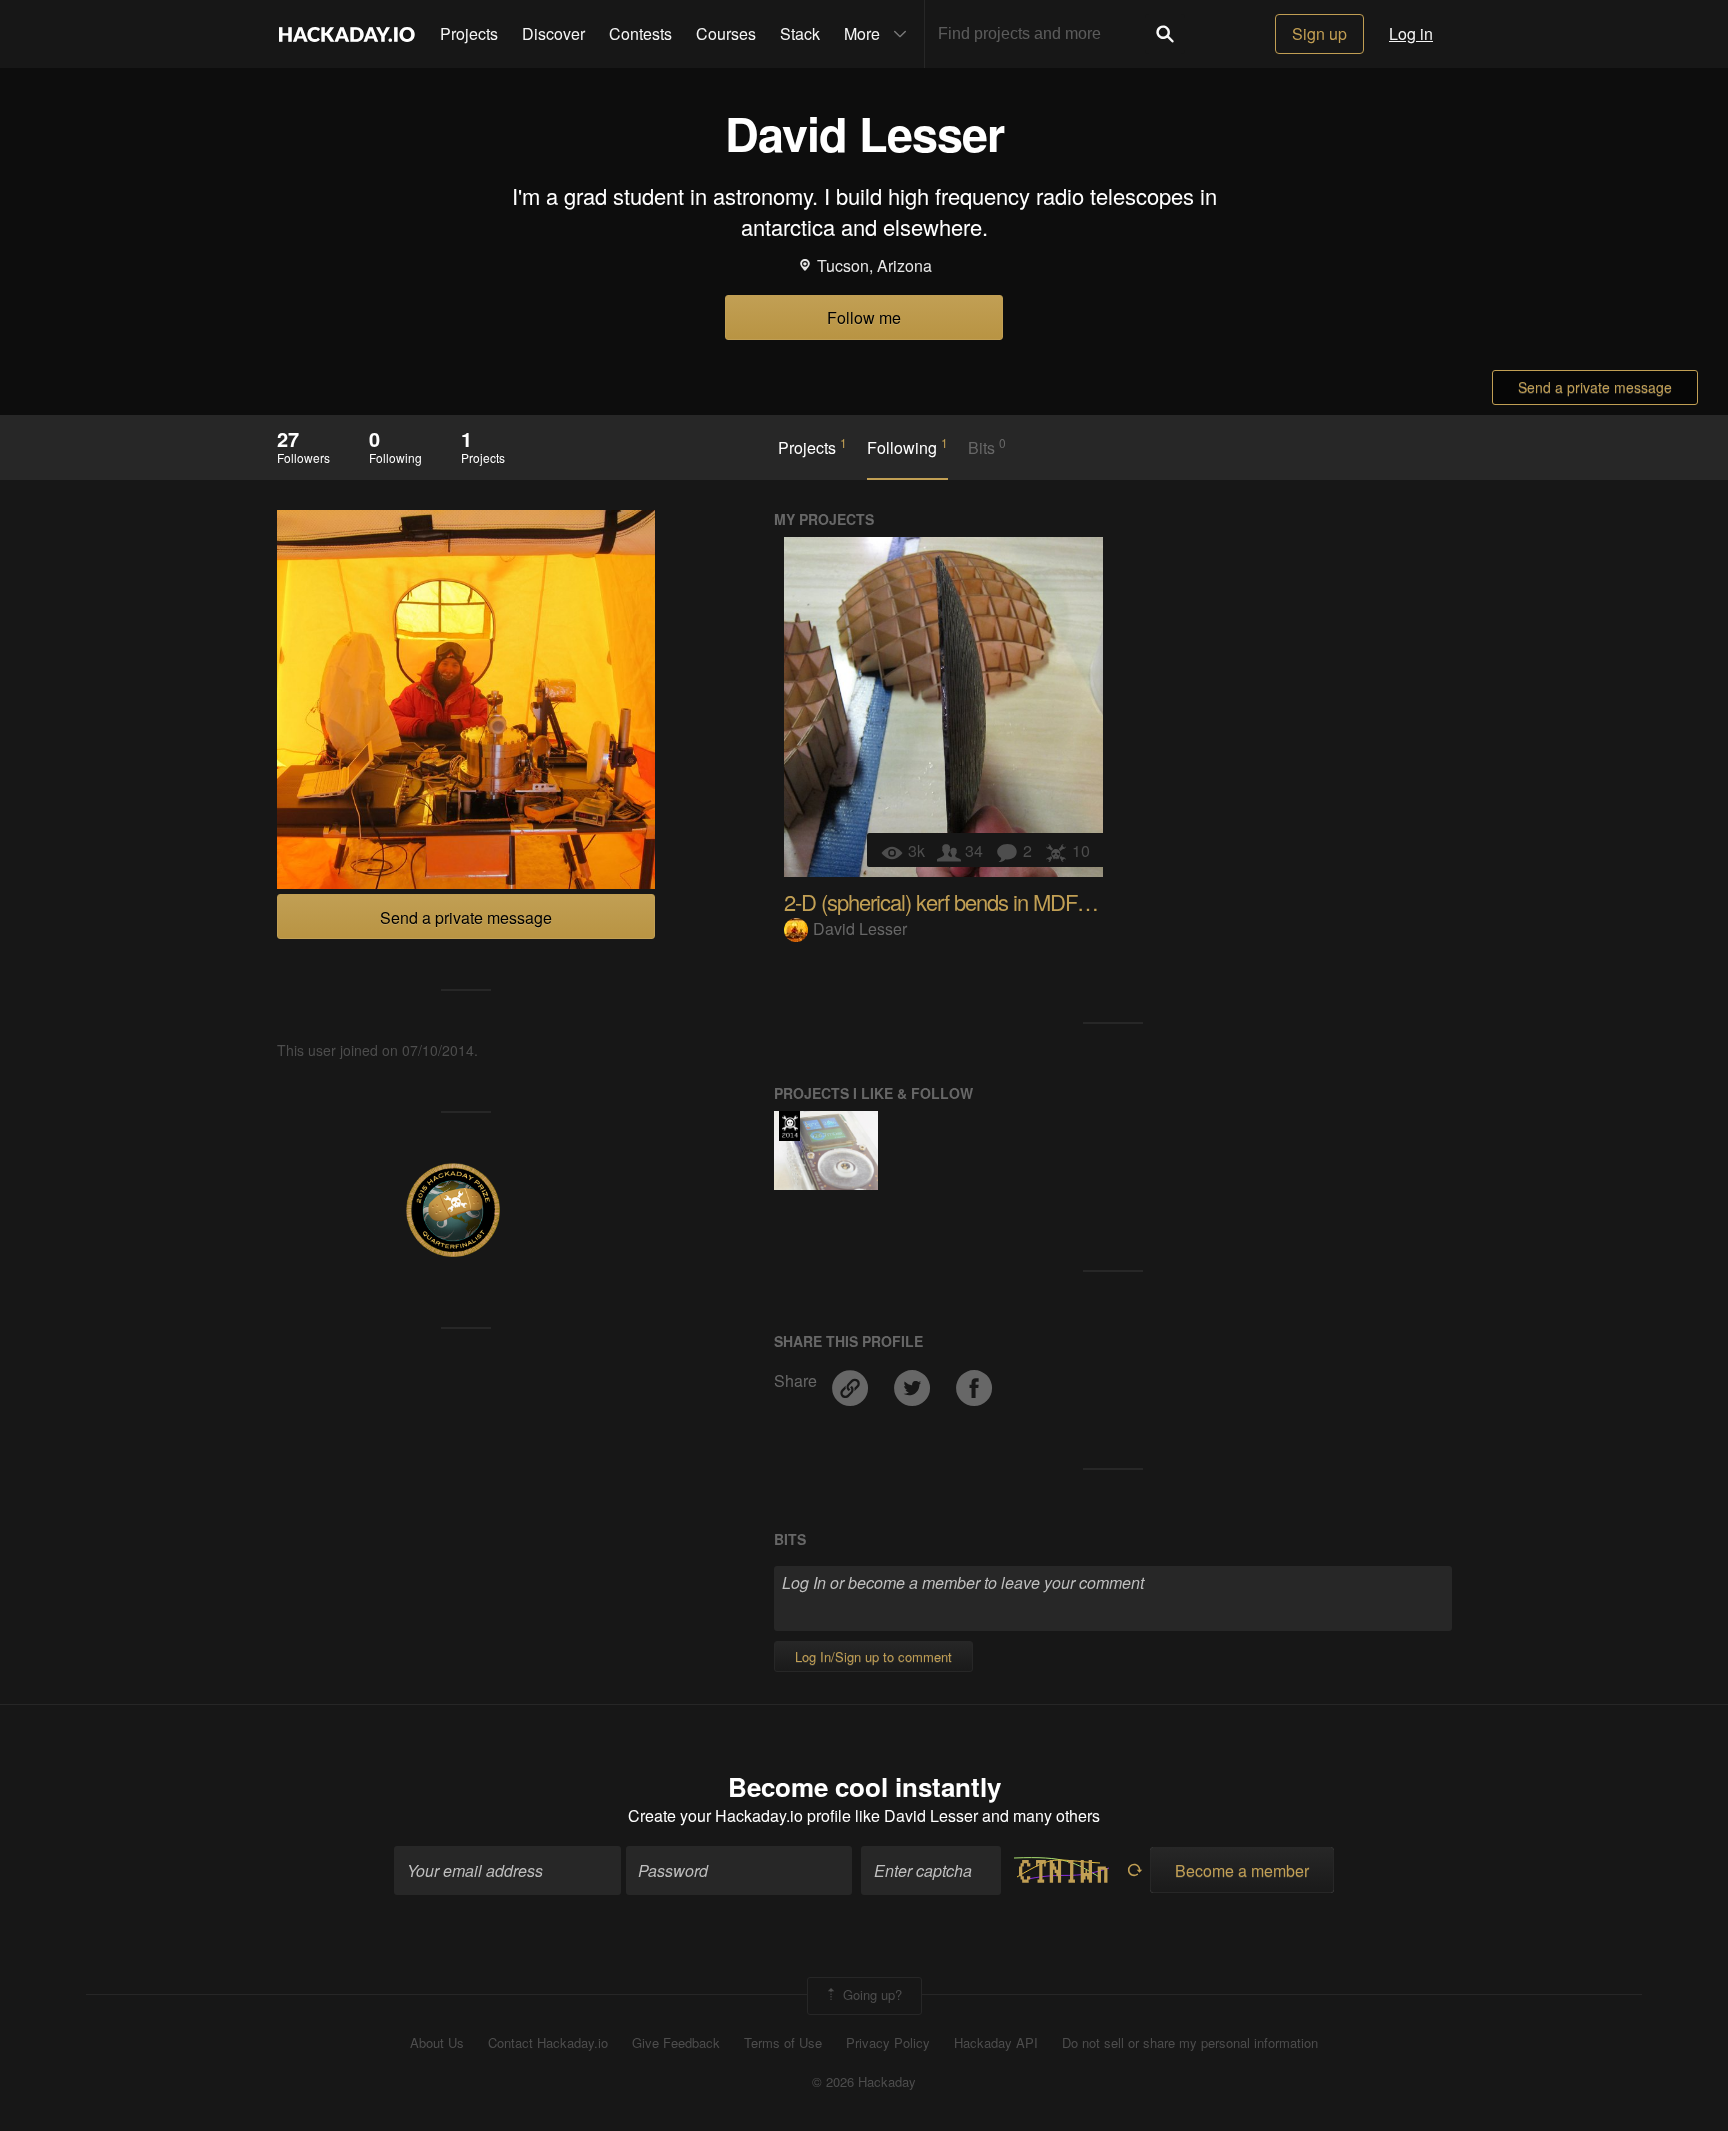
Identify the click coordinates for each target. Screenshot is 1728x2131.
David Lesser (860, 928)
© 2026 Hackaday (864, 2082)
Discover (553, 33)
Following (907, 447)
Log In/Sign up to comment (873, 1656)
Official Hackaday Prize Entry (789, 1126)
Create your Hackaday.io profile (739, 1815)
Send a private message (1595, 387)
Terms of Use (783, 2043)
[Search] (1165, 34)
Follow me (864, 317)
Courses (726, 33)
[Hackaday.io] (347, 34)
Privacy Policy (888, 2043)
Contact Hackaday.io (548, 2043)
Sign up (1319, 33)
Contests (640, 33)
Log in (1411, 33)
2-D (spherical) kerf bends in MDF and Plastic (981, 901)
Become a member (1242, 1870)
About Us (437, 2043)
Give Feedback (676, 2043)
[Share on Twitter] (914, 1380)
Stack (800, 33)
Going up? (870, 1994)
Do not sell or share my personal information (1190, 2043)
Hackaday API (996, 2043)
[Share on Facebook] (974, 1380)
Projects (469, 33)
